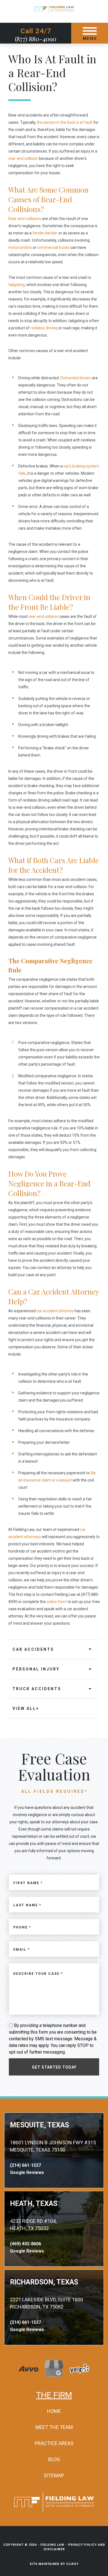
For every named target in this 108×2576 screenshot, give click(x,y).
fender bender (45, 233)
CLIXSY (72, 2564)
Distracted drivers (76, 378)
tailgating (16, 285)
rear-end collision (23, 158)
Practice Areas (54, 2443)
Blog (54, 2459)
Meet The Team (54, 2427)
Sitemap (54, 2475)
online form (57, 1602)
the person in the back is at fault (65, 122)
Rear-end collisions (25, 219)
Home (54, 2411)
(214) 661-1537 (25, 2165)
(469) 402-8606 (25, 2244)
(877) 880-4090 (36, 39)
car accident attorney (55, 1311)
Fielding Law (52, 2545)
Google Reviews (27, 2172)
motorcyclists (20, 247)
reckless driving (43, 328)
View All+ (26, 1708)
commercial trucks (53, 247)
